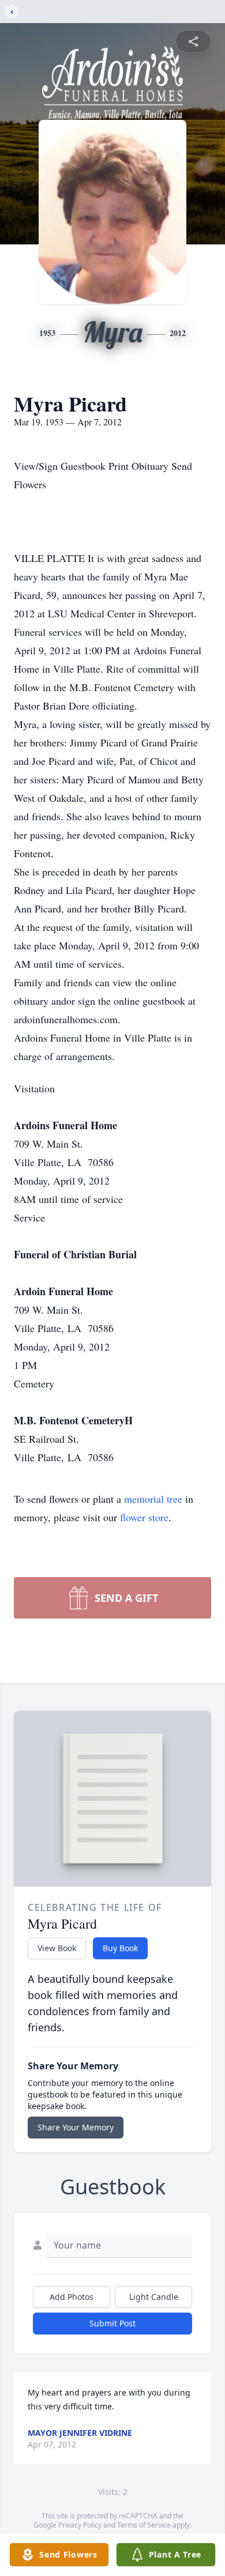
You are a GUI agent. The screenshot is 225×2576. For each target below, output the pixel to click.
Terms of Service (144, 2525)
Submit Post (112, 2323)
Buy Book (120, 1948)
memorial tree (153, 1499)
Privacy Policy (80, 2525)
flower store (144, 1517)
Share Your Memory (76, 2127)
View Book (57, 1948)
